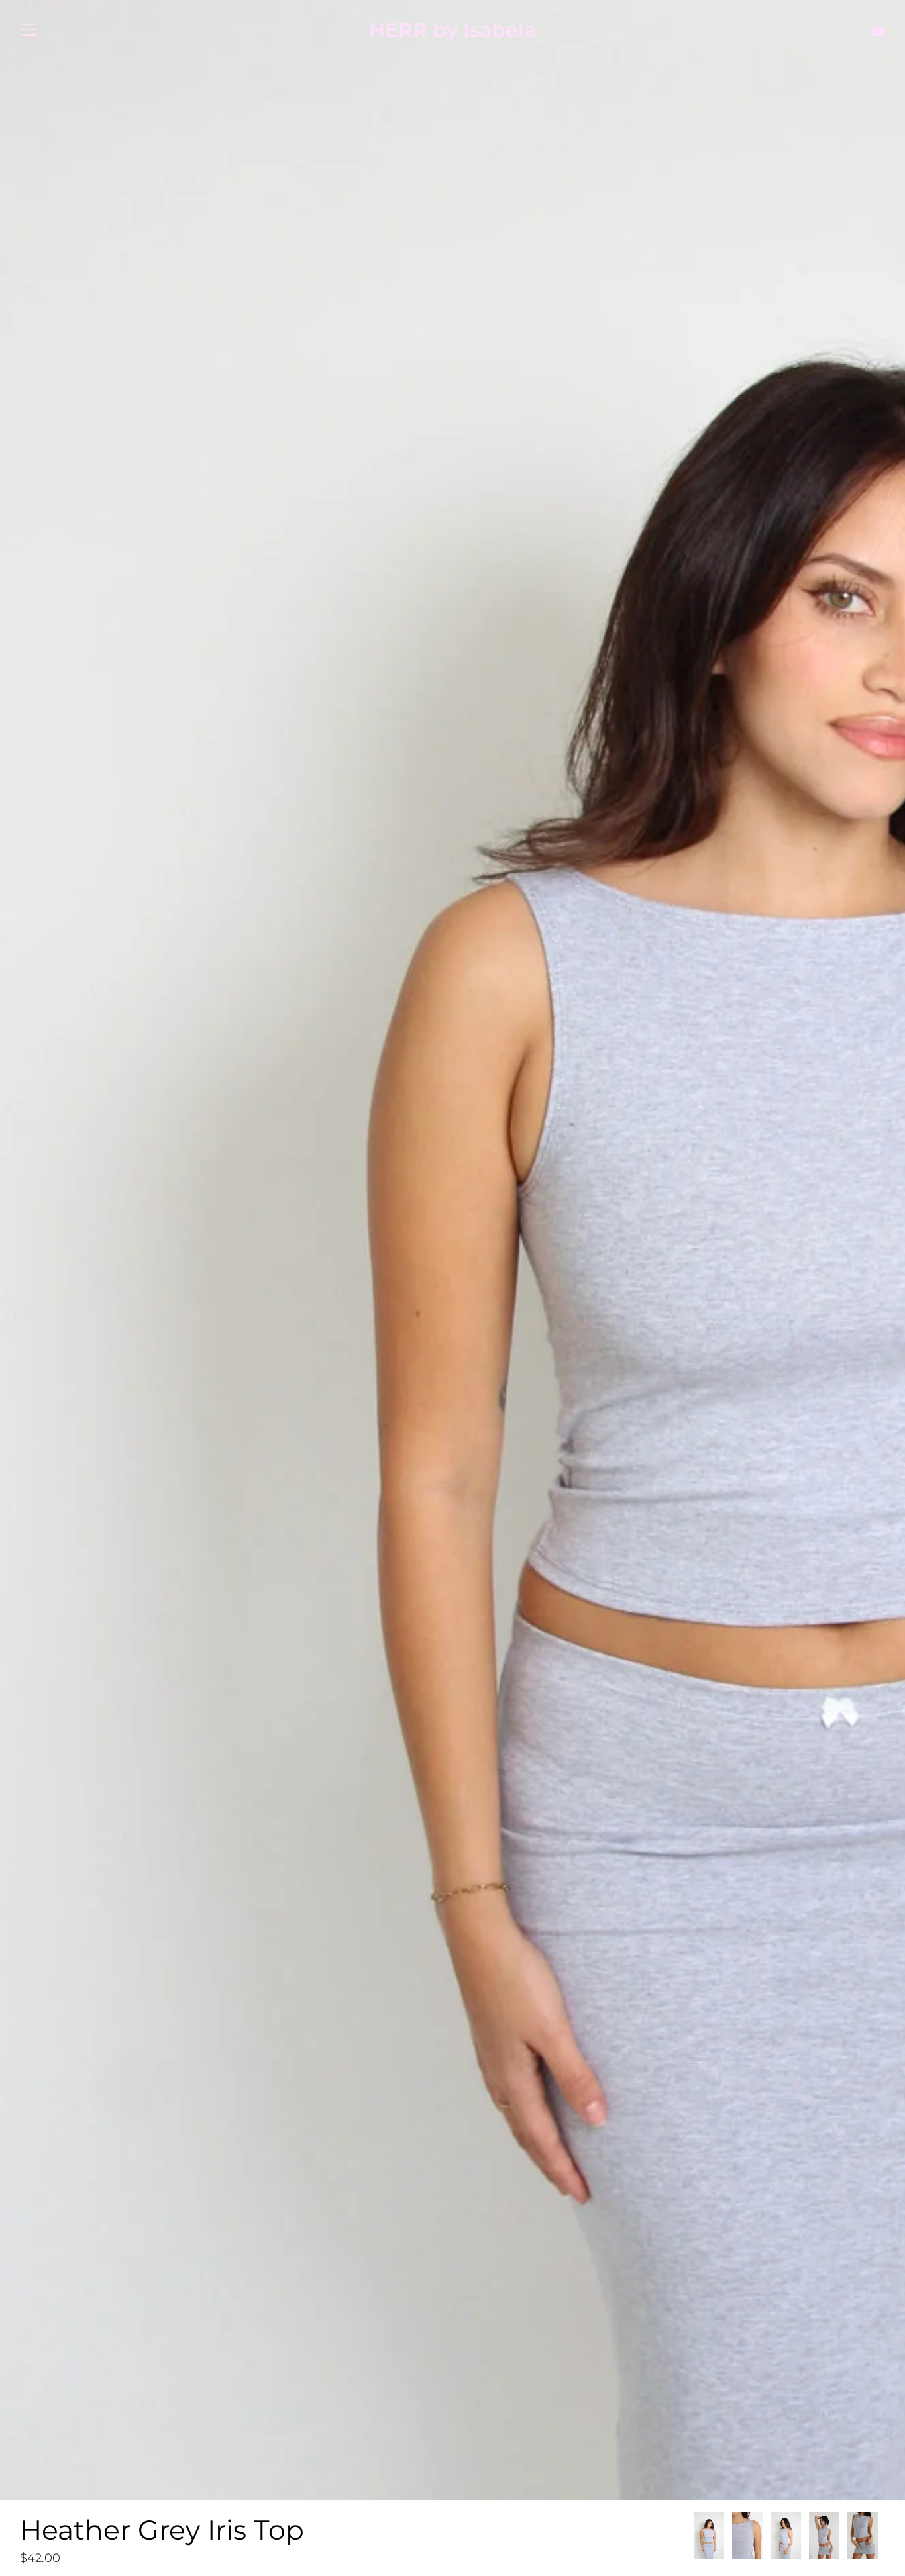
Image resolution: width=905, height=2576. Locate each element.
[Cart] (877, 31)
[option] (709, 2538)
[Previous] (693, 2538)
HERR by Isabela (452, 30)
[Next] (885, 2538)
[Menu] (30, 33)
